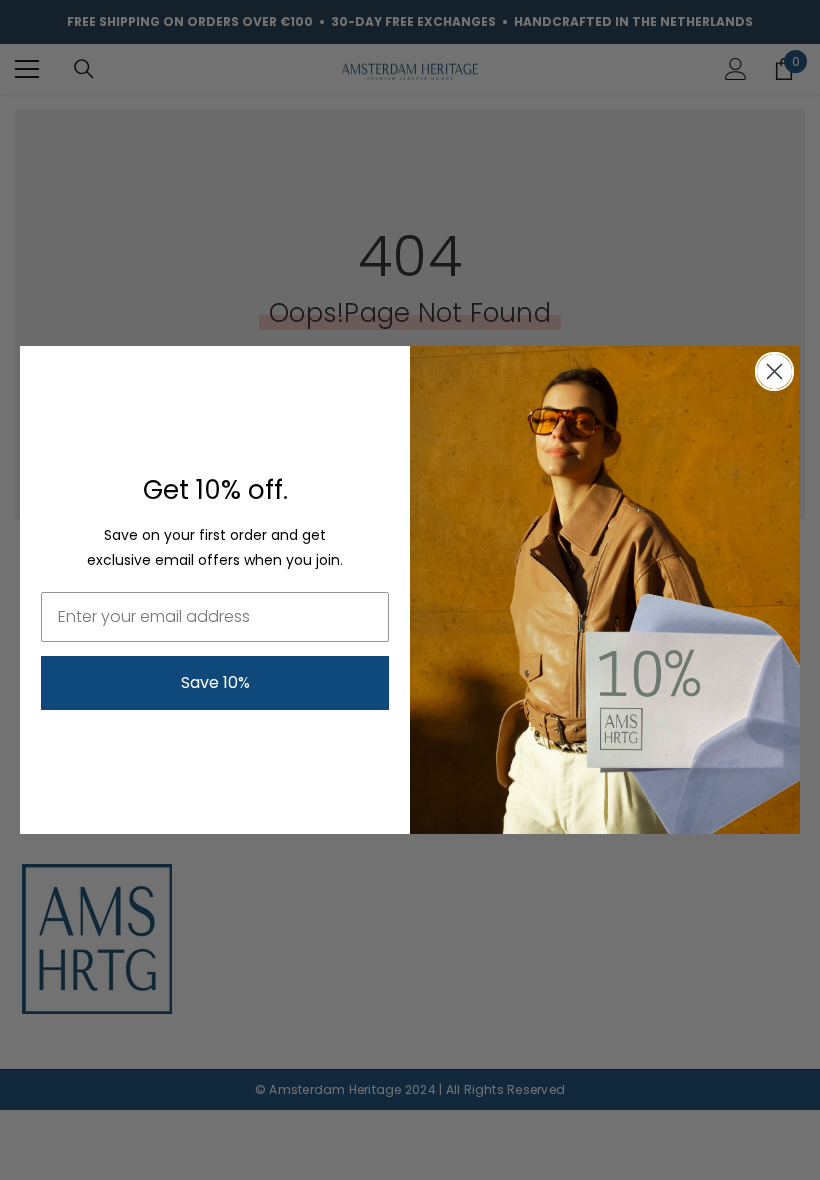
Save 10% (215, 682)
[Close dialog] (774, 371)
